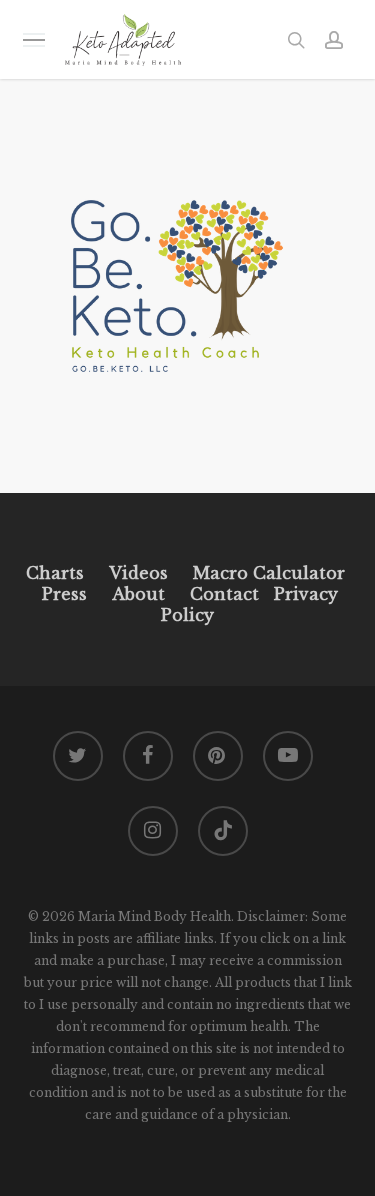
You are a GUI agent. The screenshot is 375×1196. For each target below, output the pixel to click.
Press (64, 594)
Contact (224, 594)
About (138, 594)
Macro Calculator (269, 573)
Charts (55, 573)
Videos (138, 573)
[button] (34, 39)
